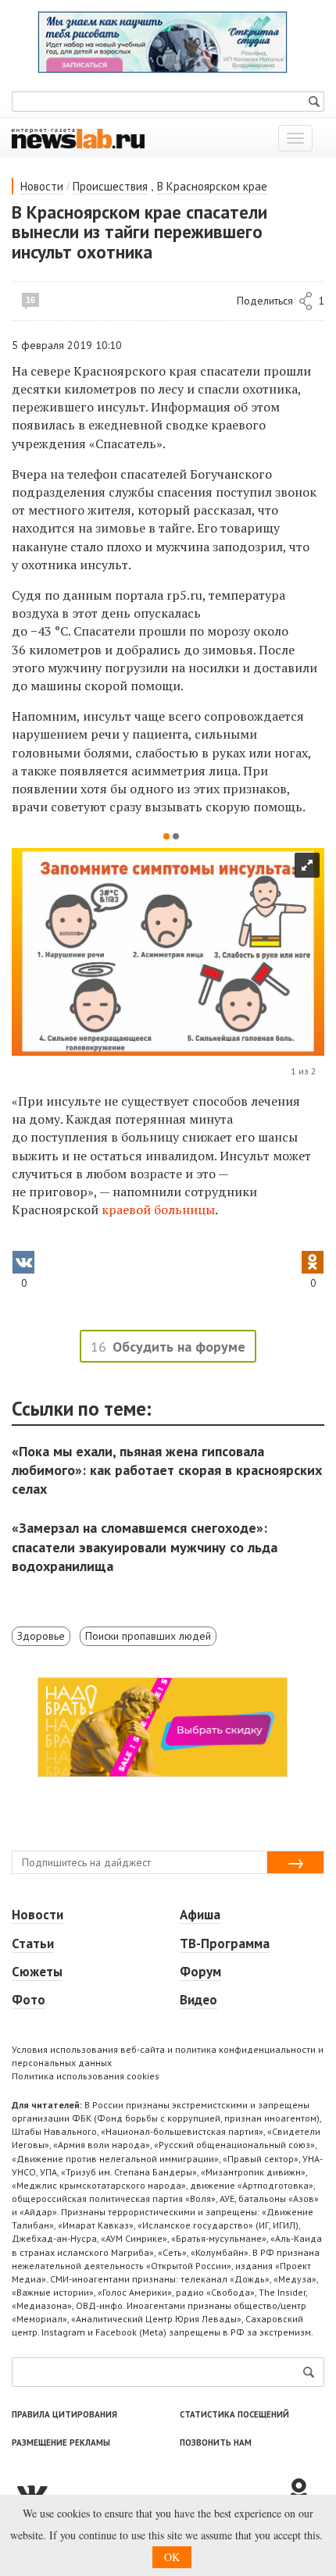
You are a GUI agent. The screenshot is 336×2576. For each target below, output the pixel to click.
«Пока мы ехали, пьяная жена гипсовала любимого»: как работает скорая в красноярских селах (167, 1470)
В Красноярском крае (212, 186)
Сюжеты (37, 1972)
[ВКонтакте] (148, 2492)
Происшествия (110, 186)
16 (30, 300)
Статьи (33, 1944)
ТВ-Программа (225, 1944)
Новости (42, 186)
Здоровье (41, 1636)
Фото (29, 2000)
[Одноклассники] (305, 2492)
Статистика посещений (234, 2414)
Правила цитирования (64, 2414)
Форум (200, 1972)
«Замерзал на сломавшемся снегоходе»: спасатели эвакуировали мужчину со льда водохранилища (145, 1546)
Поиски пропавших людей (148, 1636)
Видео (198, 2000)
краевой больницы (158, 1210)
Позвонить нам (216, 2442)
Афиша (200, 1915)
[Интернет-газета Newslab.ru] (78, 137)
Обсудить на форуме (179, 1347)
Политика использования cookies (86, 2076)
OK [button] (172, 2557)
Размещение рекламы (61, 2442)
